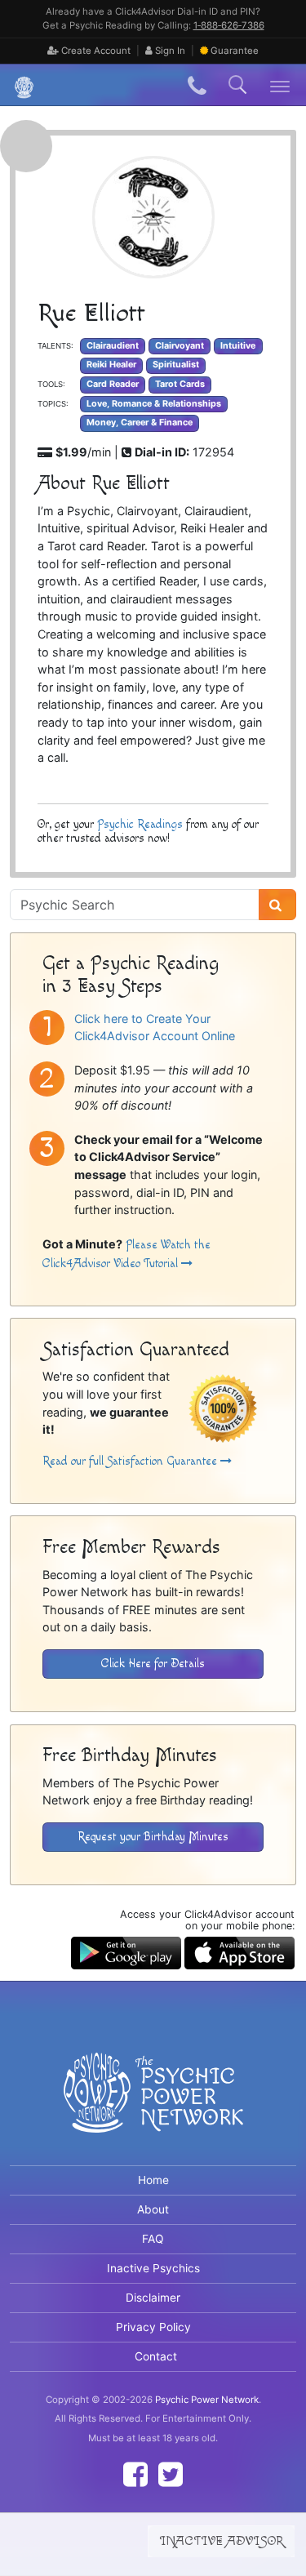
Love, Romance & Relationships (154, 404)
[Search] (277, 905)
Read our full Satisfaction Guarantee (131, 1461)
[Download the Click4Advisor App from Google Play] (126, 1951)
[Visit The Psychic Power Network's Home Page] (153, 2106)
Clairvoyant (180, 346)
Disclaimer (153, 2298)
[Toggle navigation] (280, 85)
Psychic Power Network (207, 2400)
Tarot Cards (180, 384)
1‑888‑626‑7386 (229, 25)
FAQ (153, 2239)
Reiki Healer (111, 365)
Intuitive (238, 346)
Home (153, 2180)
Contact (156, 2356)
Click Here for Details (153, 1664)
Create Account (95, 51)
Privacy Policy (153, 2327)
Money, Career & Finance (140, 423)
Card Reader (113, 384)
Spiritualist (176, 365)
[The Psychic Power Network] (18, 85)
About (153, 2209)
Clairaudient (113, 346)
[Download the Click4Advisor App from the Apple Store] (239, 1951)
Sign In (169, 51)
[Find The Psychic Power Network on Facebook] (135, 2474)
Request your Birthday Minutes (153, 1837)
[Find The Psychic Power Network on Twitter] (171, 2474)
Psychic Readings (140, 824)
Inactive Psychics (153, 2268)
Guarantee (235, 51)
